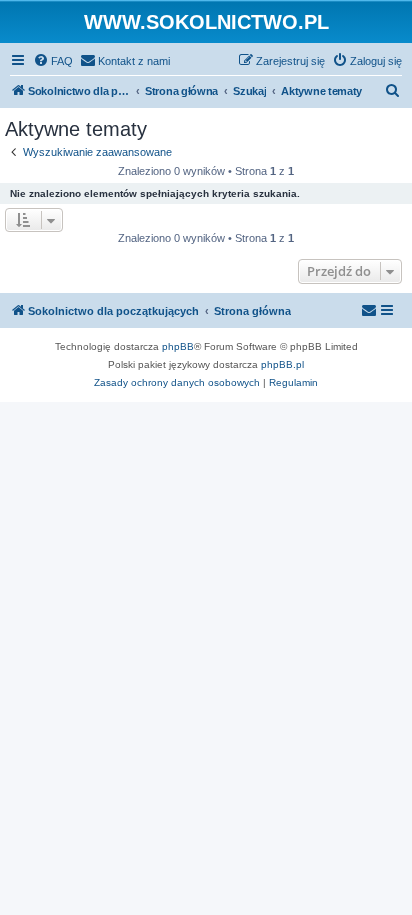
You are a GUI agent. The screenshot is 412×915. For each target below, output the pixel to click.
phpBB (178, 346)
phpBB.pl (282, 364)
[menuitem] (53, 61)
